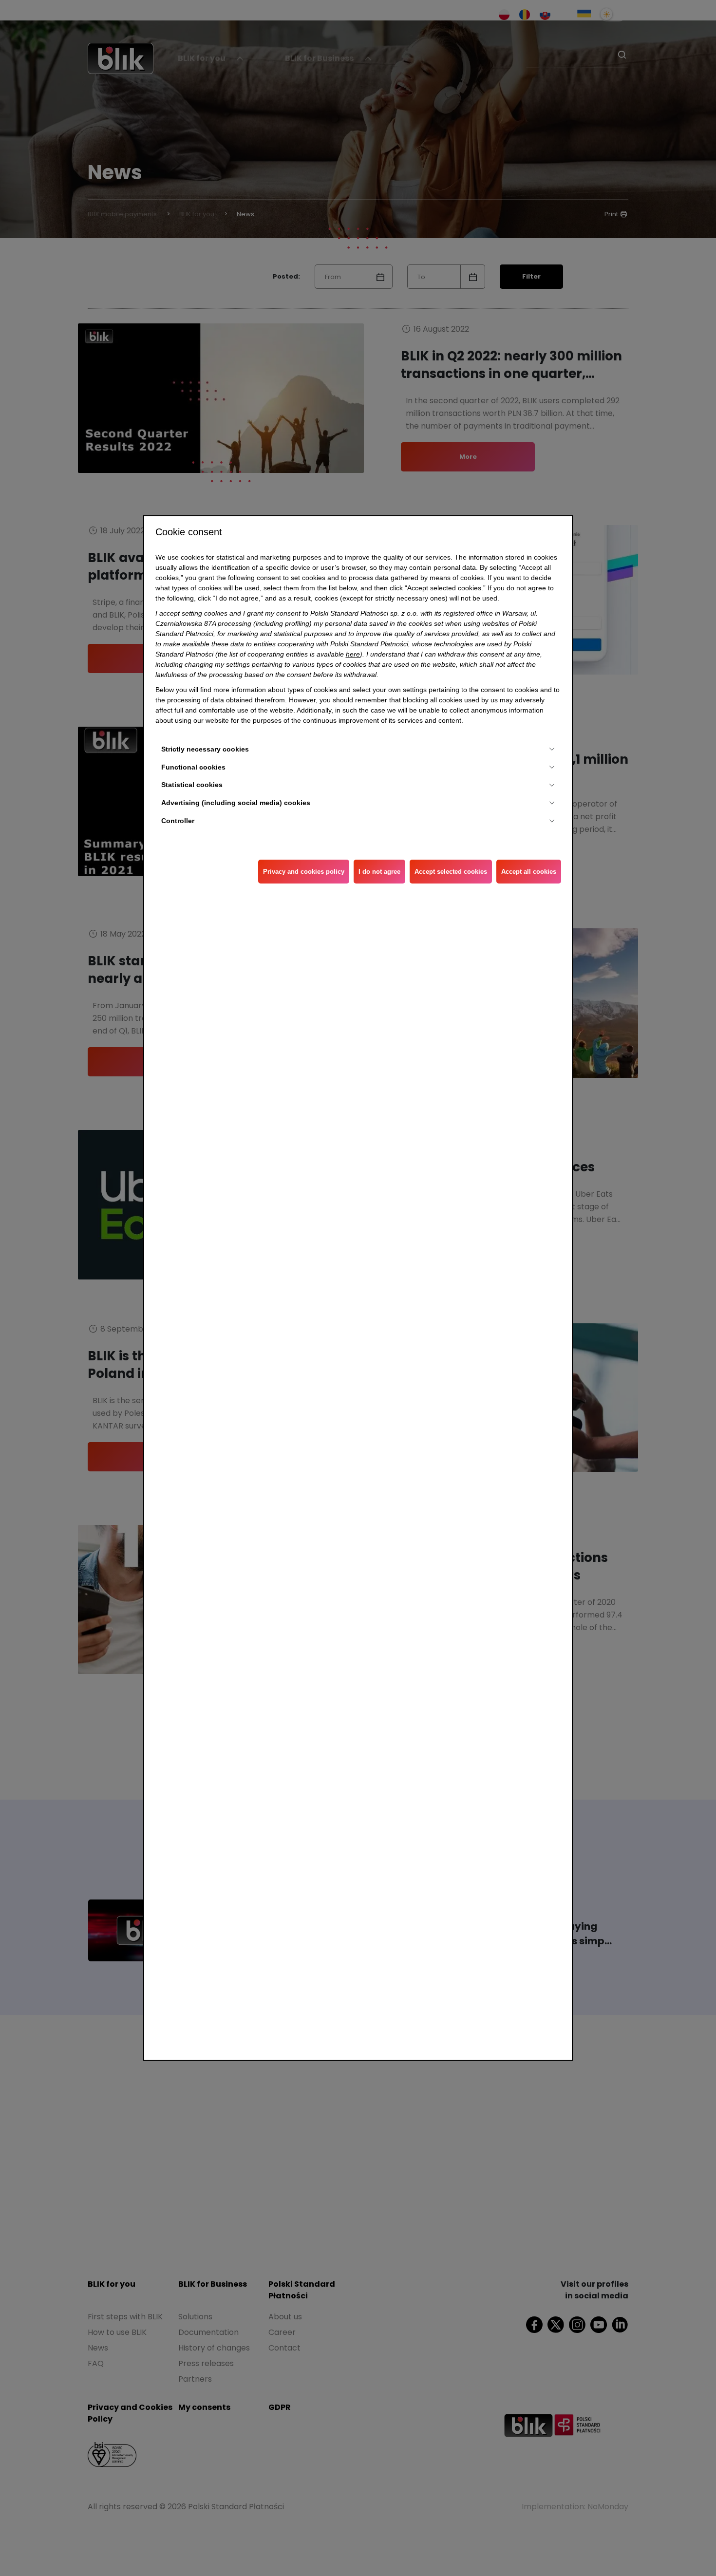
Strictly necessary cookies (205, 749)
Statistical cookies (192, 785)
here (353, 654)
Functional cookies (193, 767)
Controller (178, 821)
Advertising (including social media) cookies (236, 803)
